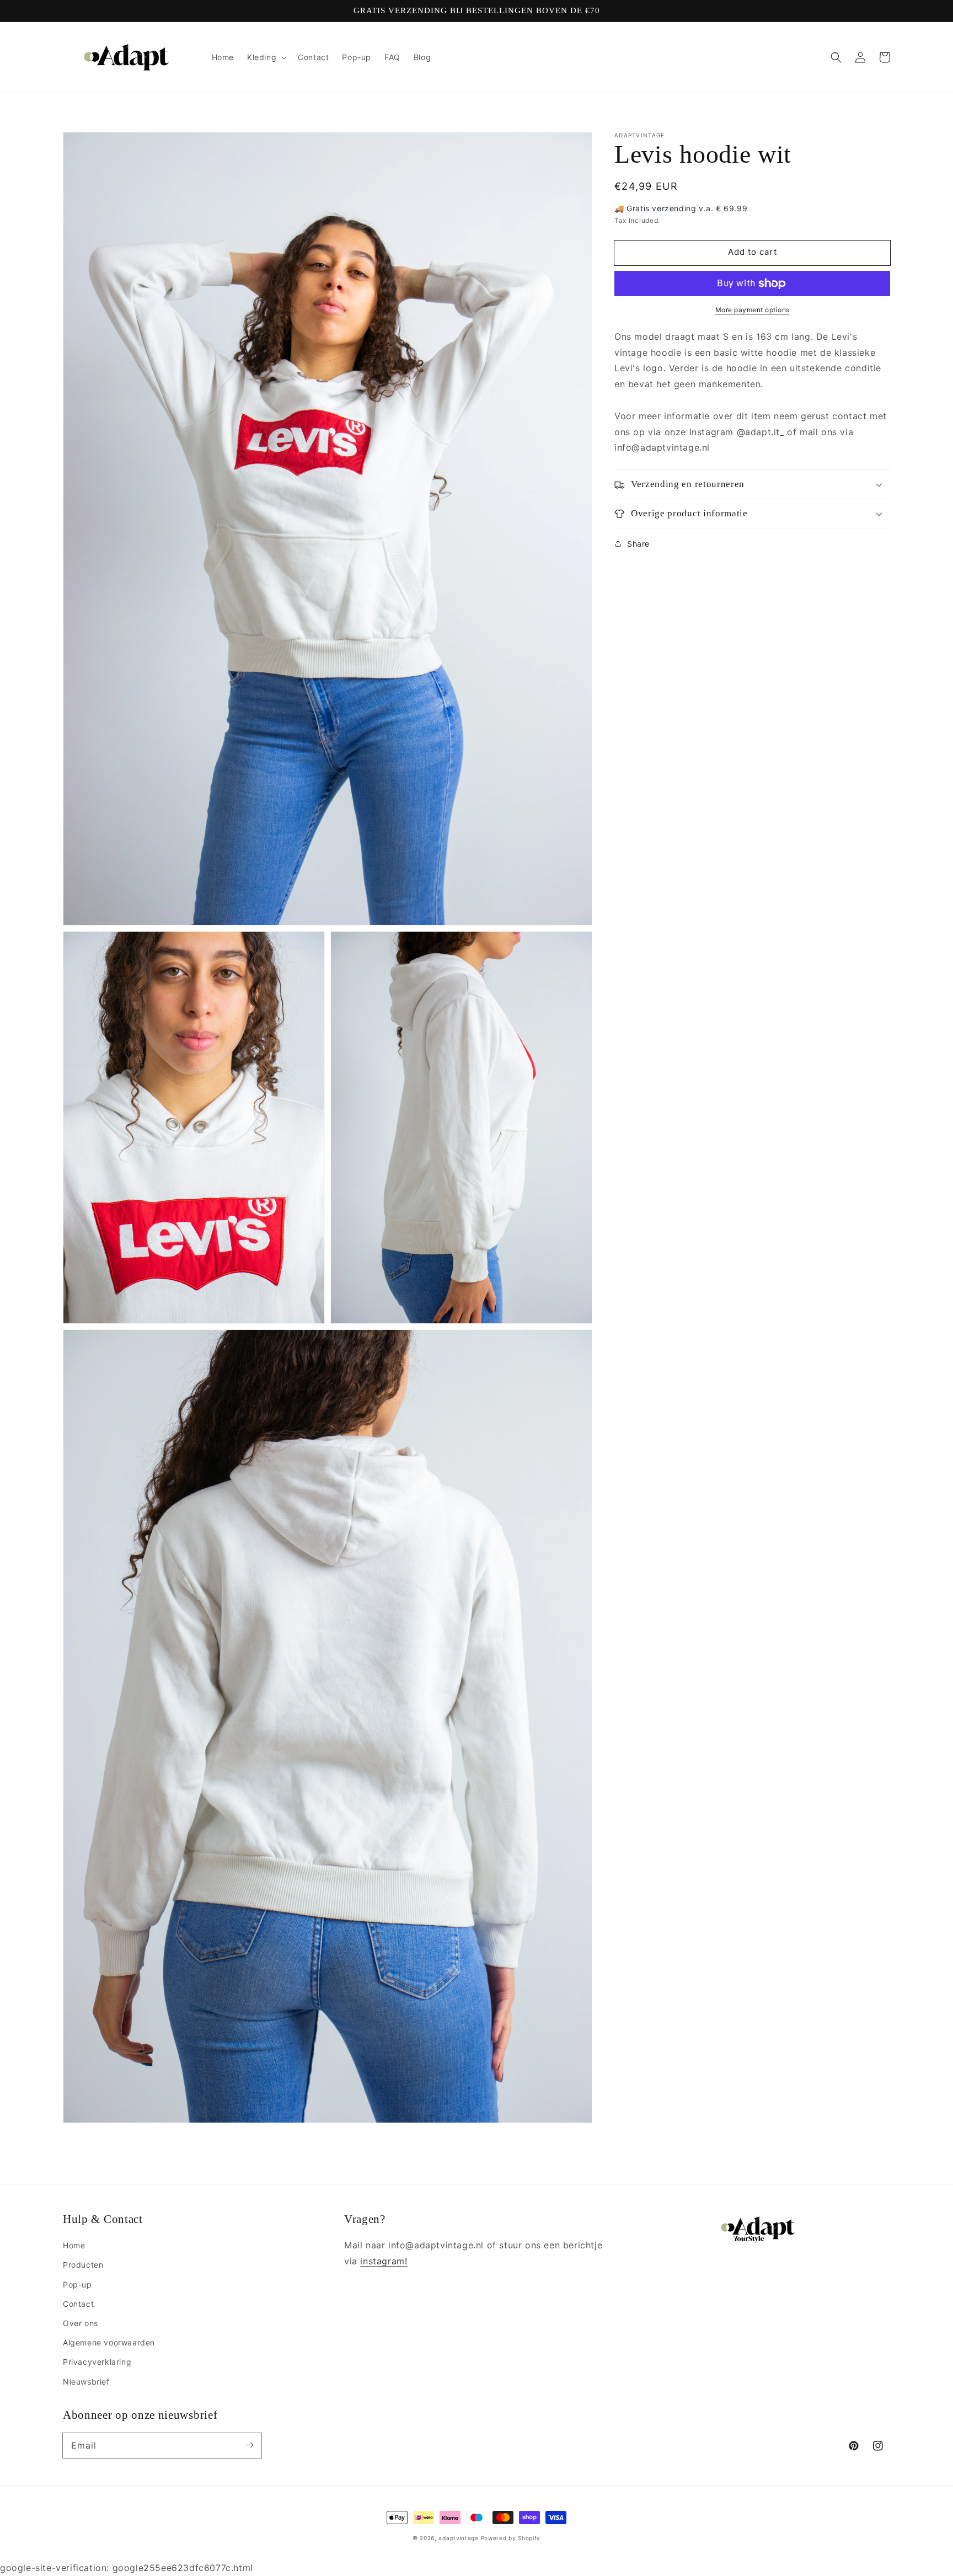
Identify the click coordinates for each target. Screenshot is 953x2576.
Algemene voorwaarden (109, 2342)
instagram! (384, 2261)
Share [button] (638, 544)
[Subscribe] (249, 2445)
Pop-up (77, 2284)
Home (74, 2245)
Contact (78, 2304)
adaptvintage (458, 2538)
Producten (83, 2265)
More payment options (753, 310)
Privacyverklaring (97, 2362)
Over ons (81, 2323)
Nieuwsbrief (86, 2382)
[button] (836, 57)
